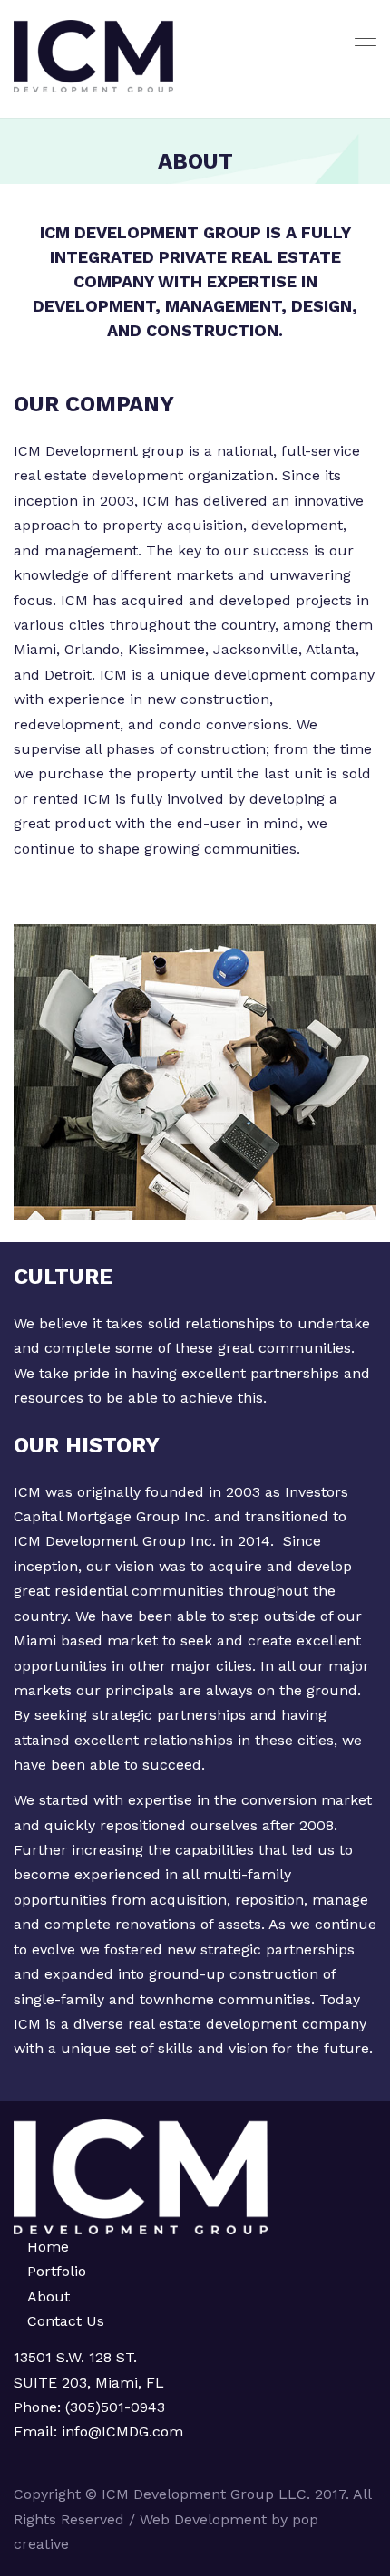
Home (48, 2247)
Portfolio (57, 2271)
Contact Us (66, 2321)
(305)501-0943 (115, 2407)
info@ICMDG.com (120, 2431)
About (49, 2296)
